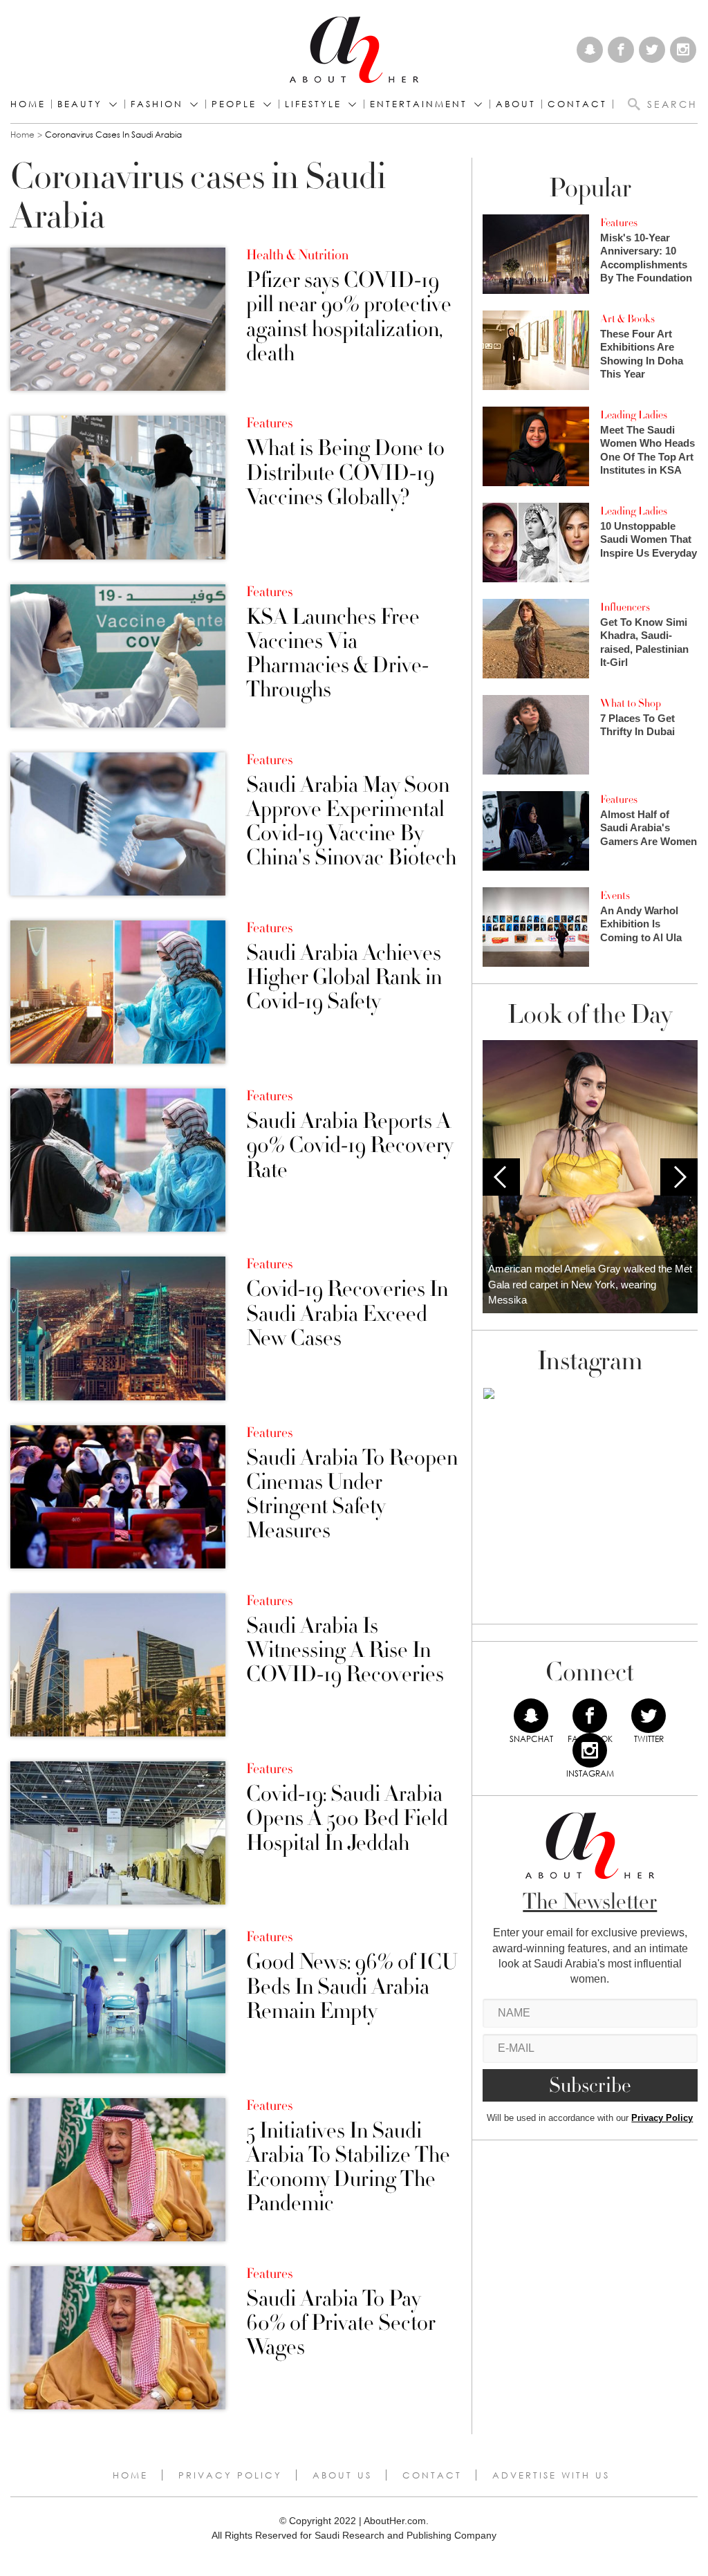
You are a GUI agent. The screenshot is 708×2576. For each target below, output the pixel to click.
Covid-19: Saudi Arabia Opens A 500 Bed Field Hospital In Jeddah (347, 1819)
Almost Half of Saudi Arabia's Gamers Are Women (649, 828)
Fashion (157, 104)
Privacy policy (230, 2475)
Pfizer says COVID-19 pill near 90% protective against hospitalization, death (349, 317)
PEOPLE (234, 104)
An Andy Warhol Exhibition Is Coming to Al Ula (641, 924)
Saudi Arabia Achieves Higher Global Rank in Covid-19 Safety (344, 978)
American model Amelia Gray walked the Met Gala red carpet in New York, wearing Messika (590, 1284)
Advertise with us (551, 2475)
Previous (501, 1177)
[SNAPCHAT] (531, 1716)
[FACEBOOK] (590, 1716)
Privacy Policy (662, 2118)
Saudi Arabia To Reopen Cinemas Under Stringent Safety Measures (352, 1495)
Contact (432, 2475)
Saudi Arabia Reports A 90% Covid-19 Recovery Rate (350, 1146)
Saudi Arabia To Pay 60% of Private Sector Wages (341, 2324)
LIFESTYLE (313, 104)
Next (679, 1177)
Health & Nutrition (297, 255)
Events (615, 896)
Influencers (625, 607)
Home (28, 104)
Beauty (80, 104)
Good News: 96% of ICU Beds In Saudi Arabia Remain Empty (352, 1987)
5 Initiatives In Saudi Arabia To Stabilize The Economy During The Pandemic (348, 2168)
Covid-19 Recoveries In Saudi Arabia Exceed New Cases (347, 1314)
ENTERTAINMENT (419, 104)
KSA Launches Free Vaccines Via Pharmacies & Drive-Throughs (337, 654)
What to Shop (631, 703)
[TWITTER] (649, 1716)
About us (342, 2475)
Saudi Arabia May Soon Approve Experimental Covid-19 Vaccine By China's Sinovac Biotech (351, 822)
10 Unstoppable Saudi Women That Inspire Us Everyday (649, 539)
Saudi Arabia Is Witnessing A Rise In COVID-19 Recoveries (345, 1651)
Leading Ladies (634, 415)
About (516, 104)
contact (577, 104)
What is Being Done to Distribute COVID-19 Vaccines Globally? (345, 473)
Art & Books (627, 319)
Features (269, 423)
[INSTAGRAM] (590, 1750)
